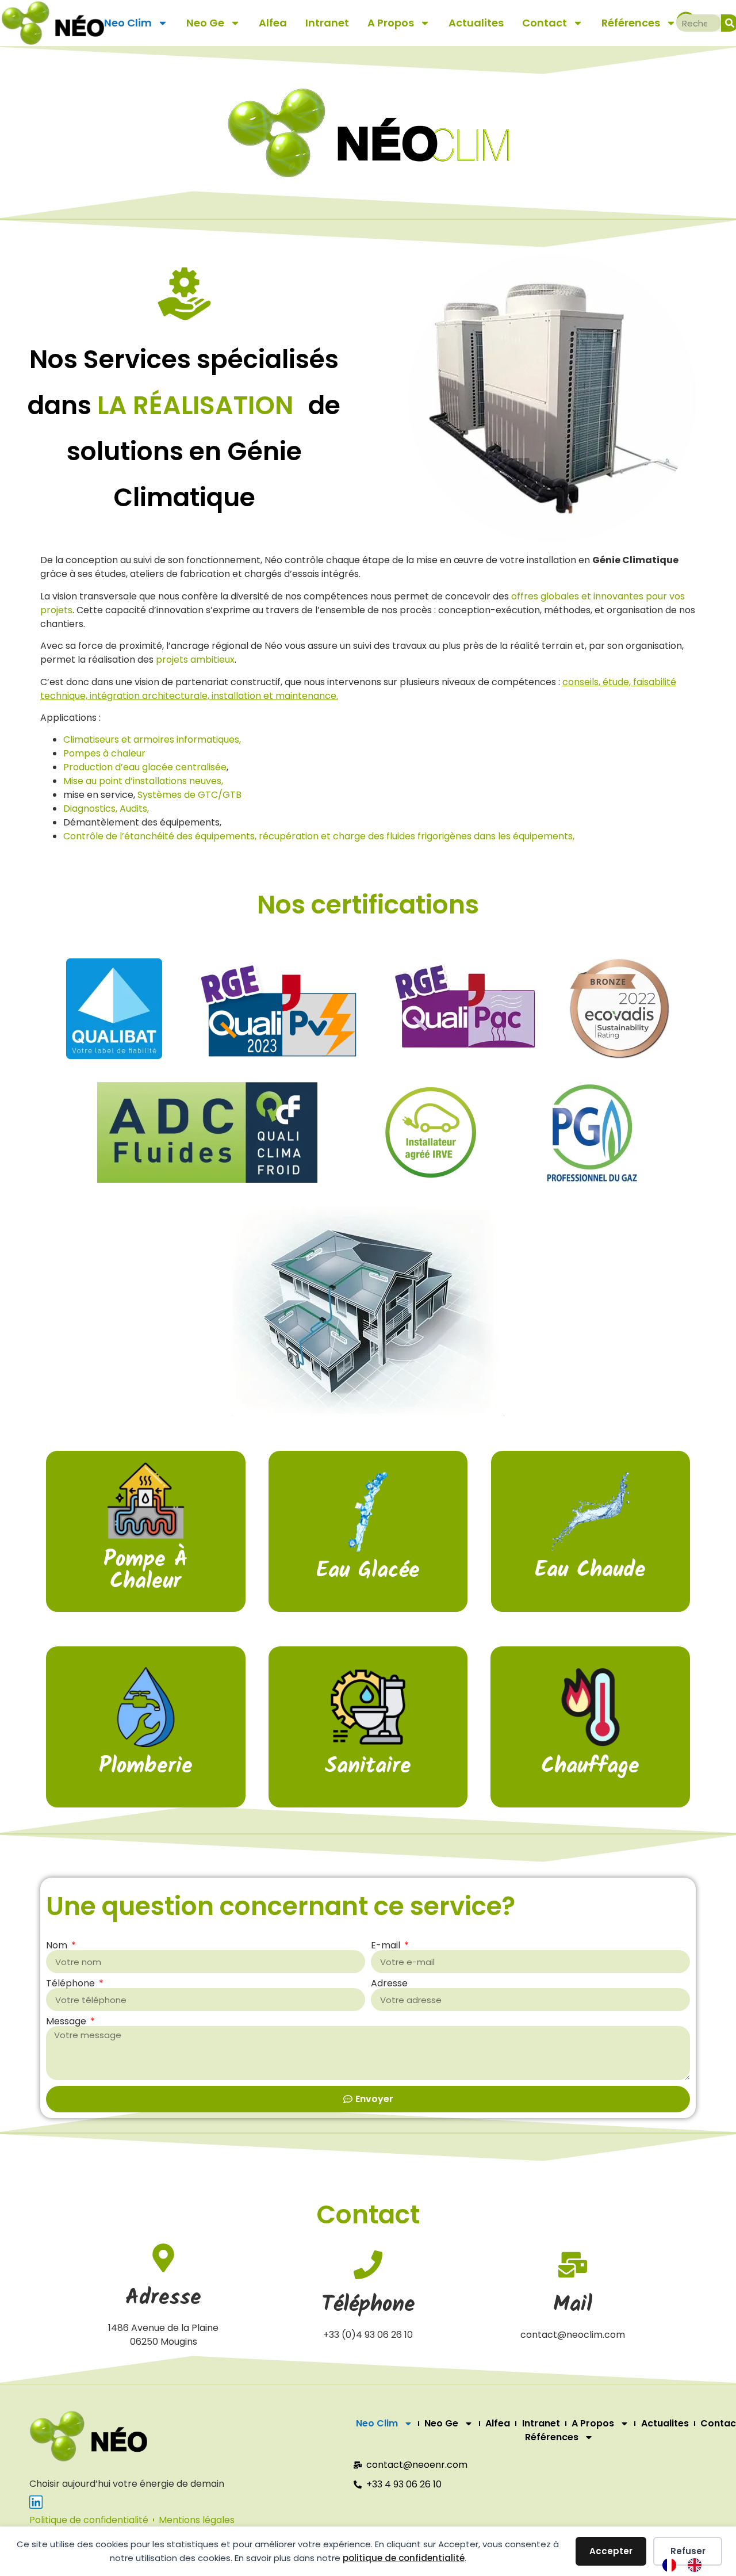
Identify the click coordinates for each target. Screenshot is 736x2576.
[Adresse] (163, 2258)
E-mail (387, 1946)
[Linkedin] (36, 2502)
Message (67, 2021)
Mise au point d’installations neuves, (143, 781)
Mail (573, 2305)
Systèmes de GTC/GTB (189, 795)
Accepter (611, 2551)
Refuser (688, 2551)
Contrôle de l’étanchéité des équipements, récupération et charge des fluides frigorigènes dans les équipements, (319, 836)
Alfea (273, 23)
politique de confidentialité (404, 2558)
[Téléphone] (368, 2265)
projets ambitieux (195, 660)
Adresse (389, 1983)
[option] (697, 2565)
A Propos (391, 23)
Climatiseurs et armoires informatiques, (152, 739)
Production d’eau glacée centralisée (145, 767)
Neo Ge (205, 23)
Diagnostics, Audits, (106, 809)
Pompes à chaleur (104, 753)
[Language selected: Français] (688, 2565)
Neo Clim (128, 23)
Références (631, 23)
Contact (545, 23)
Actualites (476, 23)
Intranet (327, 23)
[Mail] (573, 2265)
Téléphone (72, 1983)
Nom (58, 1946)
